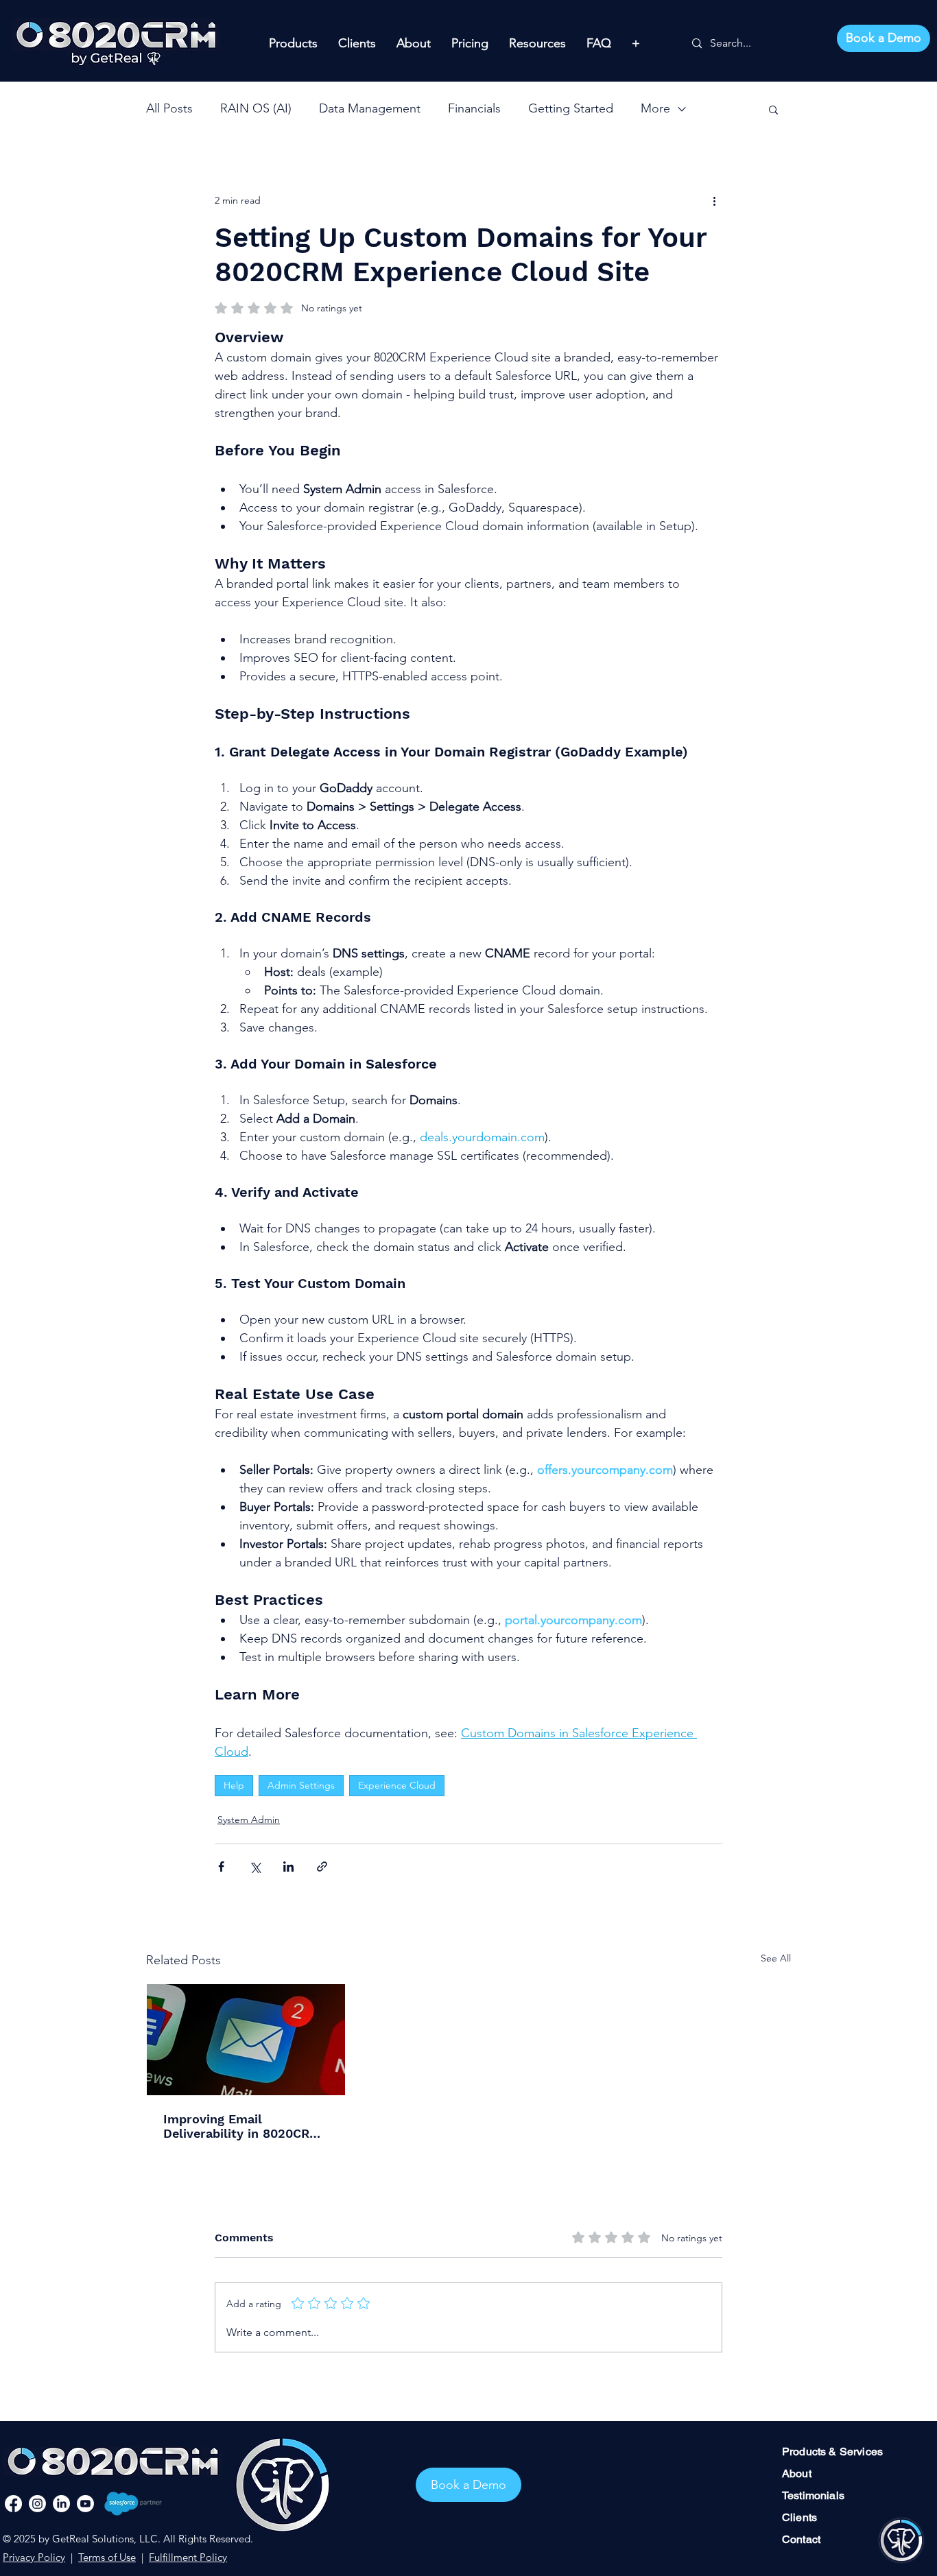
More (655, 108)
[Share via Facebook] (221, 1867)
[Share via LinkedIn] (288, 1867)
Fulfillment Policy (188, 2557)
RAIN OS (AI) (256, 108)
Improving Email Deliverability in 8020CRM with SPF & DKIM (242, 2126)
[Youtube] (85, 2504)
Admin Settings (301, 1785)
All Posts (169, 108)
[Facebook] (13, 2504)
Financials (474, 108)
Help (234, 1785)
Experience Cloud (397, 1785)
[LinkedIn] (61, 2504)
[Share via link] (322, 1867)
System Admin (249, 1820)
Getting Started (571, 108)
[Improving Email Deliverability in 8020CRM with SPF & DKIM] (246, 2040)
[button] (773, 109)
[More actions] (714, 200)
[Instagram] (37, 2504)
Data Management (370, 108)
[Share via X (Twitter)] (255, 1867)
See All (776, 1958)
